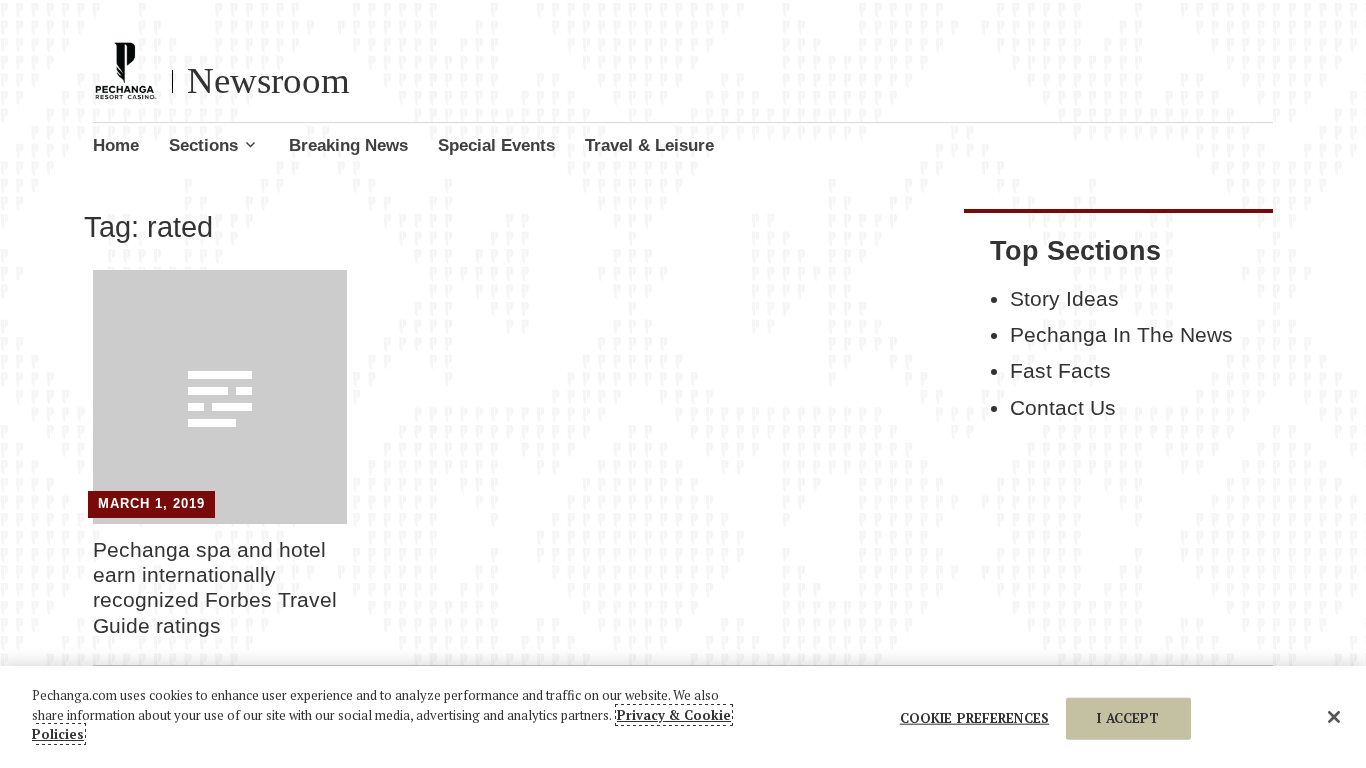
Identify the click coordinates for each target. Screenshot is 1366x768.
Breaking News (348, 145)
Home (116, 145)
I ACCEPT (1128, 718)
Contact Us (1063, 408)
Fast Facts (1060, 371)
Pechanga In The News (1121, 335)
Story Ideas (1064, 299)
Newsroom (268, 80)
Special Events (496, 145)
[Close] (1334, 717)
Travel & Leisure (649, 145)
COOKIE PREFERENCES (974, 718)
